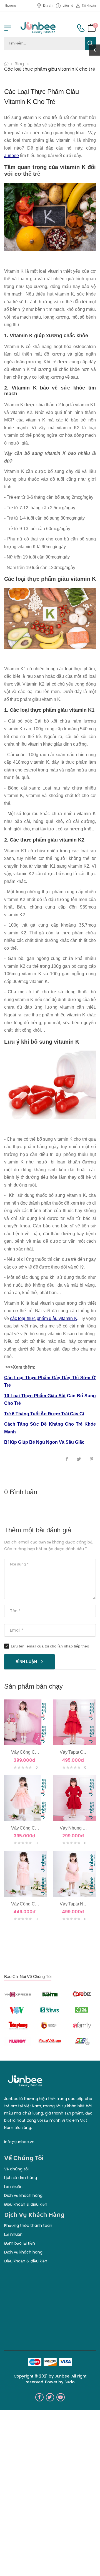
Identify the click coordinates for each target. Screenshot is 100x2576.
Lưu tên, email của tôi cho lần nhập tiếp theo (50, 1646)
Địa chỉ (48, 6)
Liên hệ (68, 6)
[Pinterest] (92, 1459)
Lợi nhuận (13, 2187)
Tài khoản (89, 6)
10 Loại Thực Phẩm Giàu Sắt (35, 1396)
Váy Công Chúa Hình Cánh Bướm (45, 1904)
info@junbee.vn (19, 2142)
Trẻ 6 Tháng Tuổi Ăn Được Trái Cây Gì (44, 1414)
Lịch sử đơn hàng (21, 2178)
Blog (19, 64)
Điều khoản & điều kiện (26, 2204)
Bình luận (26, 1662)
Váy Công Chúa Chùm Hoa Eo (41, 1828)
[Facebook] (67, 1459)
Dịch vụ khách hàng (23, 2195)
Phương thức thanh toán (28, 2225)
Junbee (12, 156)
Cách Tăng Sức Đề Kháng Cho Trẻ (43, 1424)
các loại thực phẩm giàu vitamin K (43, 1318)
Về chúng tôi (16, 2169)
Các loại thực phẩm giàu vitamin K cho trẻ (50, 69)
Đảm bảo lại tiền (20, 2243)
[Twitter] (79, 1459)
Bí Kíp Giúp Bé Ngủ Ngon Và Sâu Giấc (44, 1442)
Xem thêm (26, 1740)
